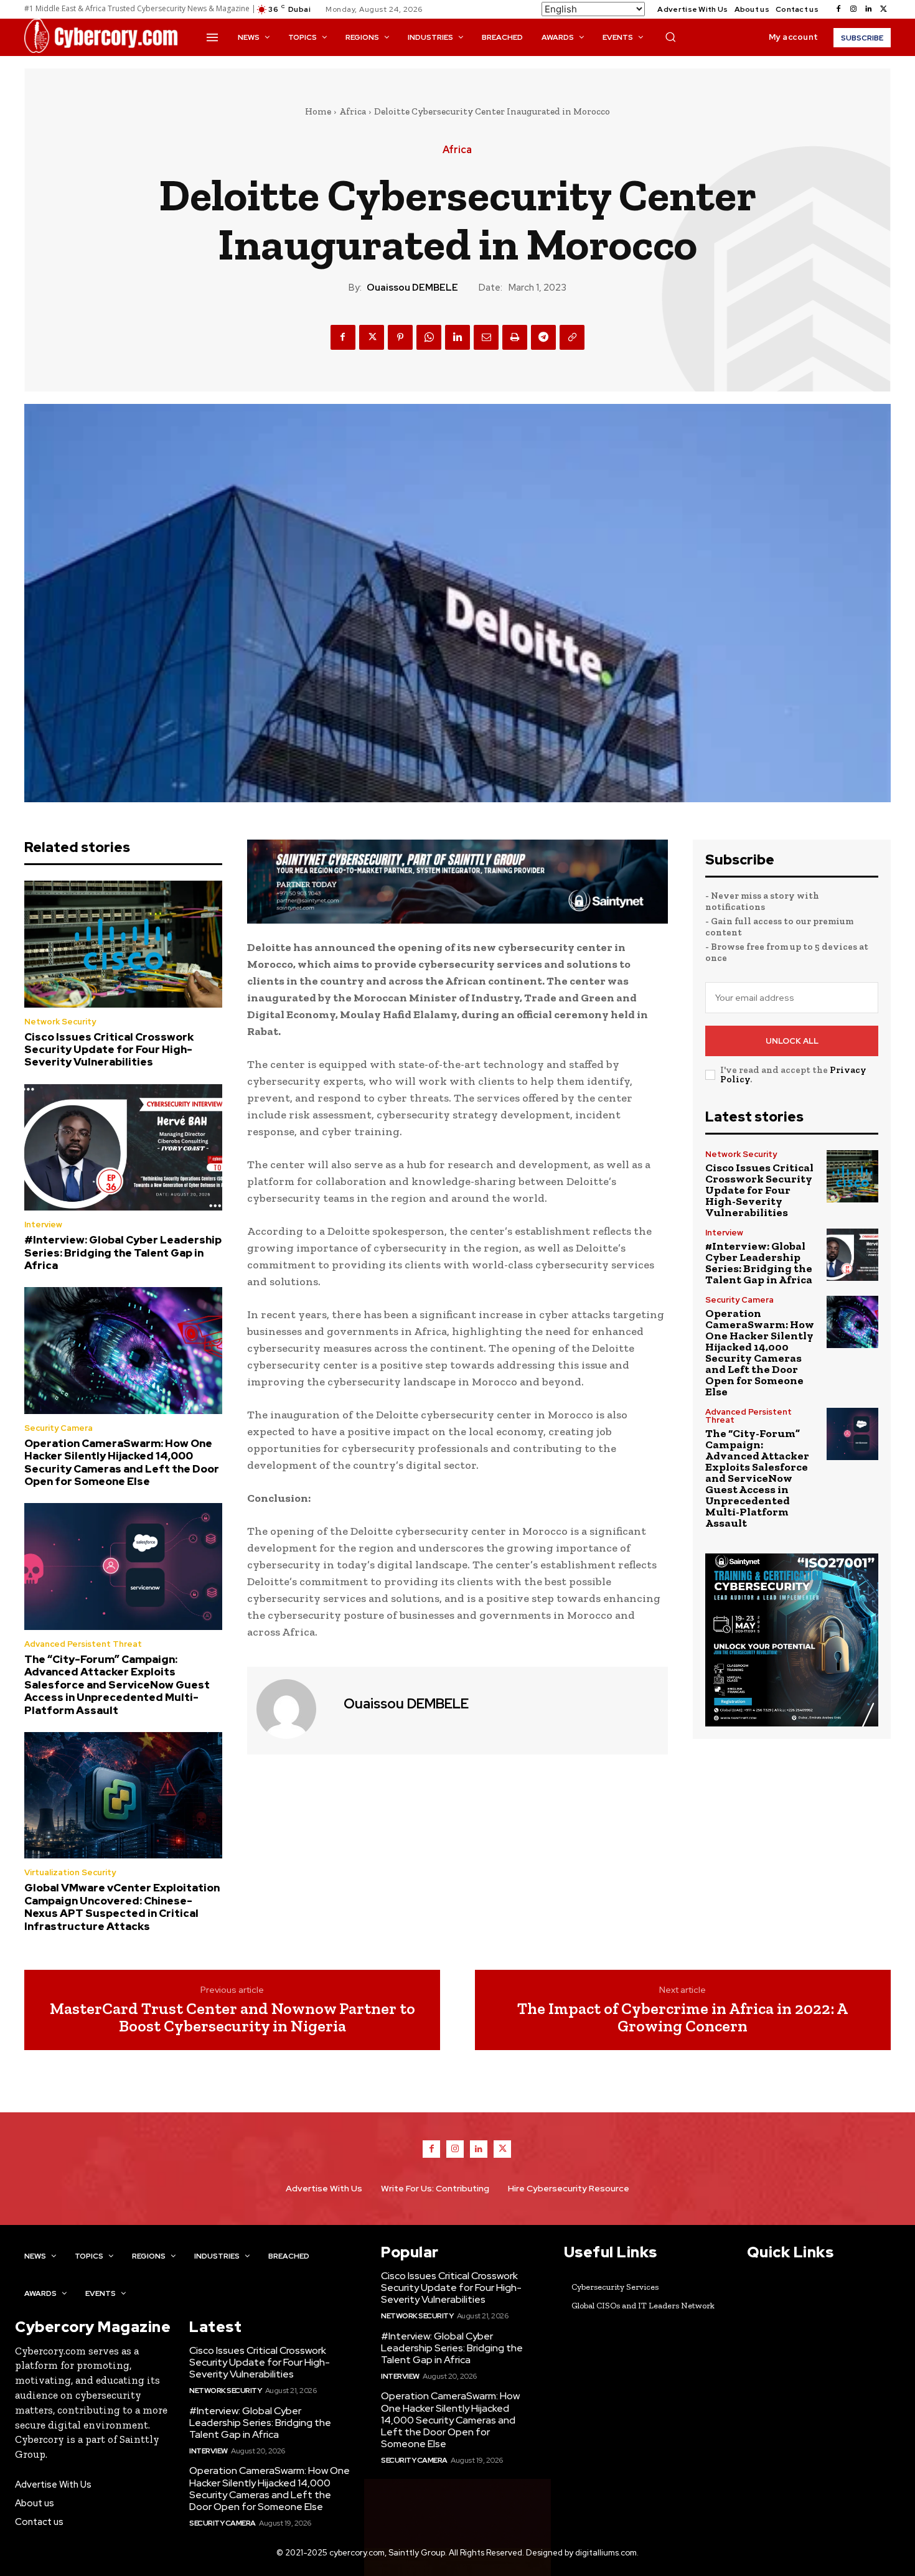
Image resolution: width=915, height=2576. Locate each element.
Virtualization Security (70, 1872)
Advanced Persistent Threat (83, 1644)
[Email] (486, 337)
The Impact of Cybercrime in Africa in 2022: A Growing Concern (683, 2017)
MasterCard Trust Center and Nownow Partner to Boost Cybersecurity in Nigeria (232, 2017)
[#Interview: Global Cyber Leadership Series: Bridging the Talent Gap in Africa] (123, 1148)
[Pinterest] (400, 337)
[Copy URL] (572, 337)
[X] (883, 9)
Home (318, 111)
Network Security (60, 1022)
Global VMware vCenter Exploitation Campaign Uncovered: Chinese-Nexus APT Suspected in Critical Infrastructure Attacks (122, 1907)
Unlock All (792, 1041)
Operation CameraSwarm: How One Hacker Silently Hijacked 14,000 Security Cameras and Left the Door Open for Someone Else (122, 1462)
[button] (670, 37)
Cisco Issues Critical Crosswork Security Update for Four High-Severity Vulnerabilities (109, 1050)
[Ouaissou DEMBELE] (294, 1709)
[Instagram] (853, 9)
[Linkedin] (868, 9)
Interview (43, 1225)
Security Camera (59, 1428)
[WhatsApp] (429, 337)
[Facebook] (838, 9)
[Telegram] (543, 337)
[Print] (515, 337)
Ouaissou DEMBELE (412, 288)
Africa (353, 111)
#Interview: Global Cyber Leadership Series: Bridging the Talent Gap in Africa (123, 1253)
